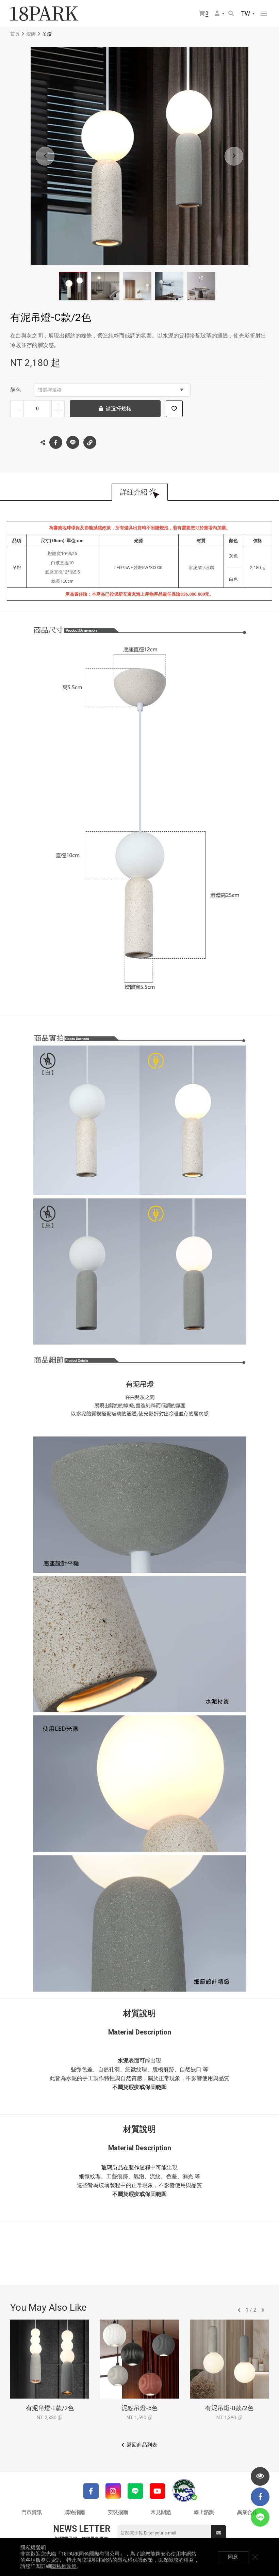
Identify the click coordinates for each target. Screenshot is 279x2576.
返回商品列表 (142, 2445)
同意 (233, 2557)
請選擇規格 (50, 390)
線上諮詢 (204, 2512)
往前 (239, 2310)
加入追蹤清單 (174, 409)
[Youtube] (157, 2491)
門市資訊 (32, 2512)
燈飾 (31, 34)
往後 (263, 2310)
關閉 (255, 2557)
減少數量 (17, 409)
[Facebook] (91, 2491)
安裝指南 (118, 2512)
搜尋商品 (232, 14)
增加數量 (58, 409)
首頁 (15, 34)
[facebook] (260, 2497)
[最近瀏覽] (260, 2476)
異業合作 (247, 2512)
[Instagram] (113, 2491)
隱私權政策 (64, 2566)
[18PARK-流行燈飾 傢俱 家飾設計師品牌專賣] (44, 14)
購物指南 (75, 2512)
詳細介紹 (134, 492)
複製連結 (90, 442)
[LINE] (135, 2491)
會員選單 (220, 14)
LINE (73, 442)
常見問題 (161, 2512)
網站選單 (264, 14)
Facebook (56, 442)
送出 (219, 2533)
